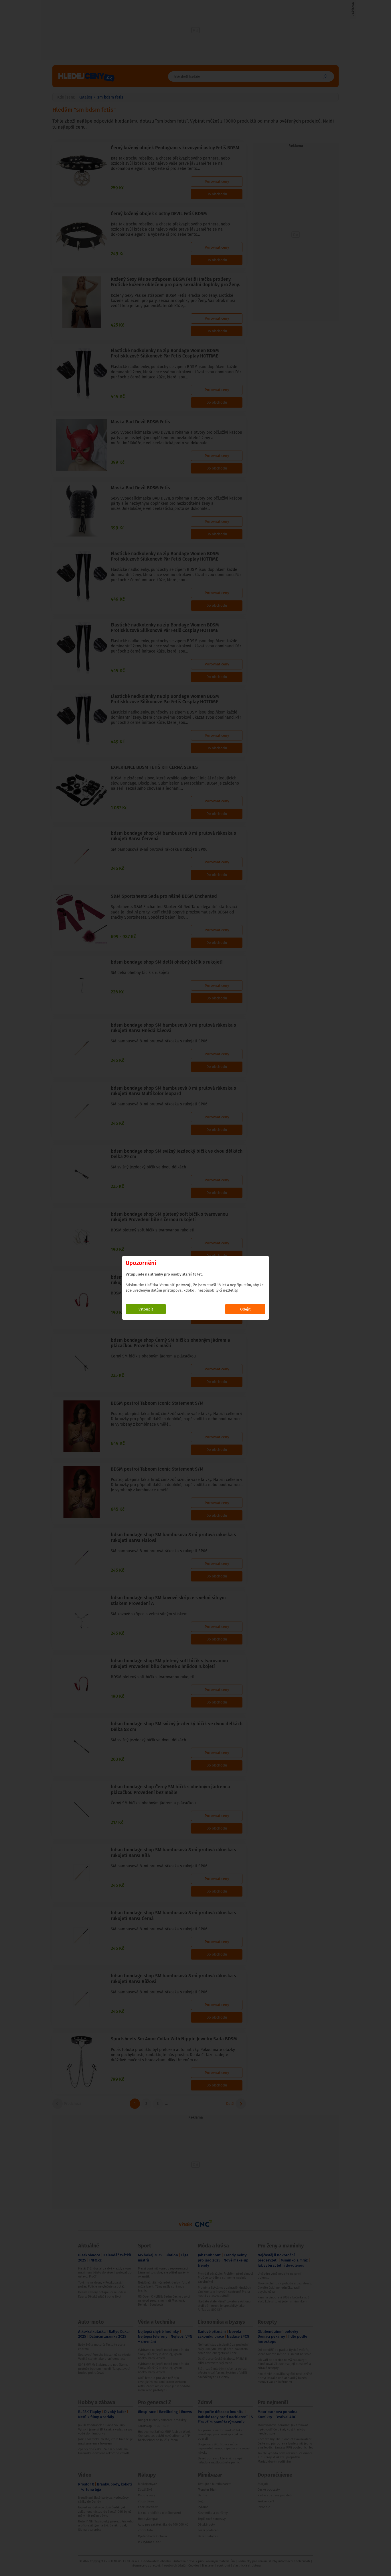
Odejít (245, 1309)
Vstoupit (146, 1309)
